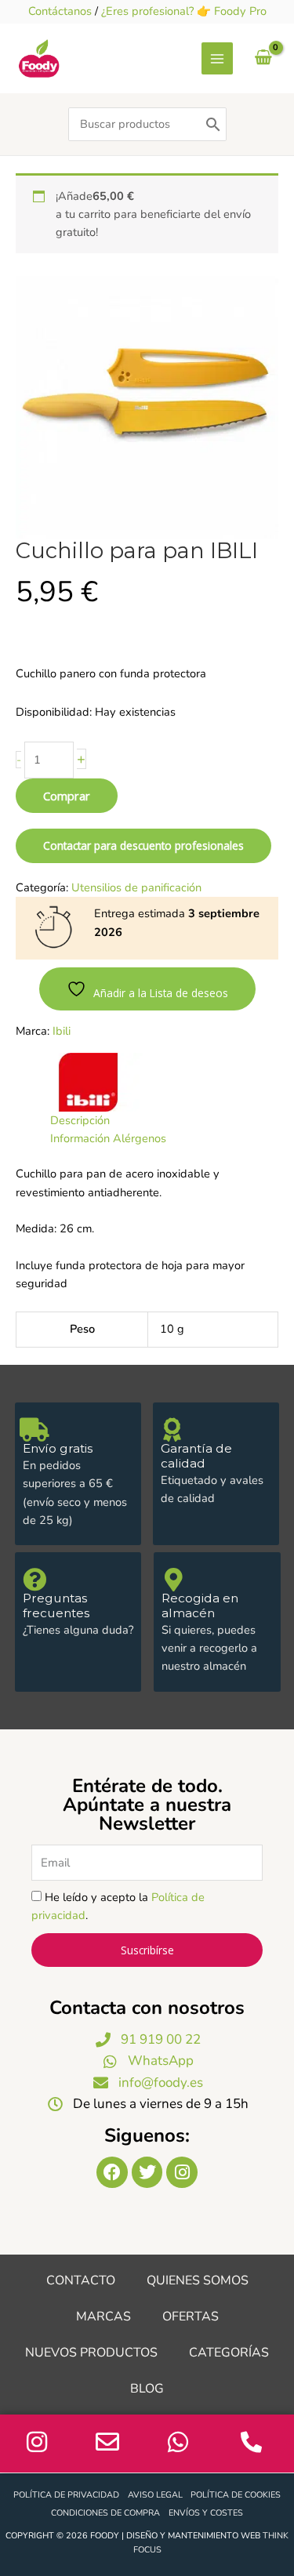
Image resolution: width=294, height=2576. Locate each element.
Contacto (81, 2280)
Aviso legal (155, 2495)
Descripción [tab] (80, 1120)
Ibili (62, 1031)
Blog (147, 2389)
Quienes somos (198, 2280)
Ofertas (191, 2317)
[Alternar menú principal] (217, 58)
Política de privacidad (66, 2495)
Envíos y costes (206, 2513)
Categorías (229, 2353)
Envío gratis (58, 1448)
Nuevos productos (91, 2353)
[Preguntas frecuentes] (34, 1580)
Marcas (103, 2317)
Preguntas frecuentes (56, 1605)
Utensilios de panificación (136, 887)
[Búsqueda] (213, 124)
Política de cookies (236, 2495)
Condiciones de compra (105, 2513)
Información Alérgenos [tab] (108, 1138)
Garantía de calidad (196, 1456)
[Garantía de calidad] (172, 1430)
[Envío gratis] (34, 1430)
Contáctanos (60, 11)
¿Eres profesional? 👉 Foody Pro (184, 11)
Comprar (67, 796)
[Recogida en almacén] (173, 1580)
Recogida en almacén (200, 1605)
